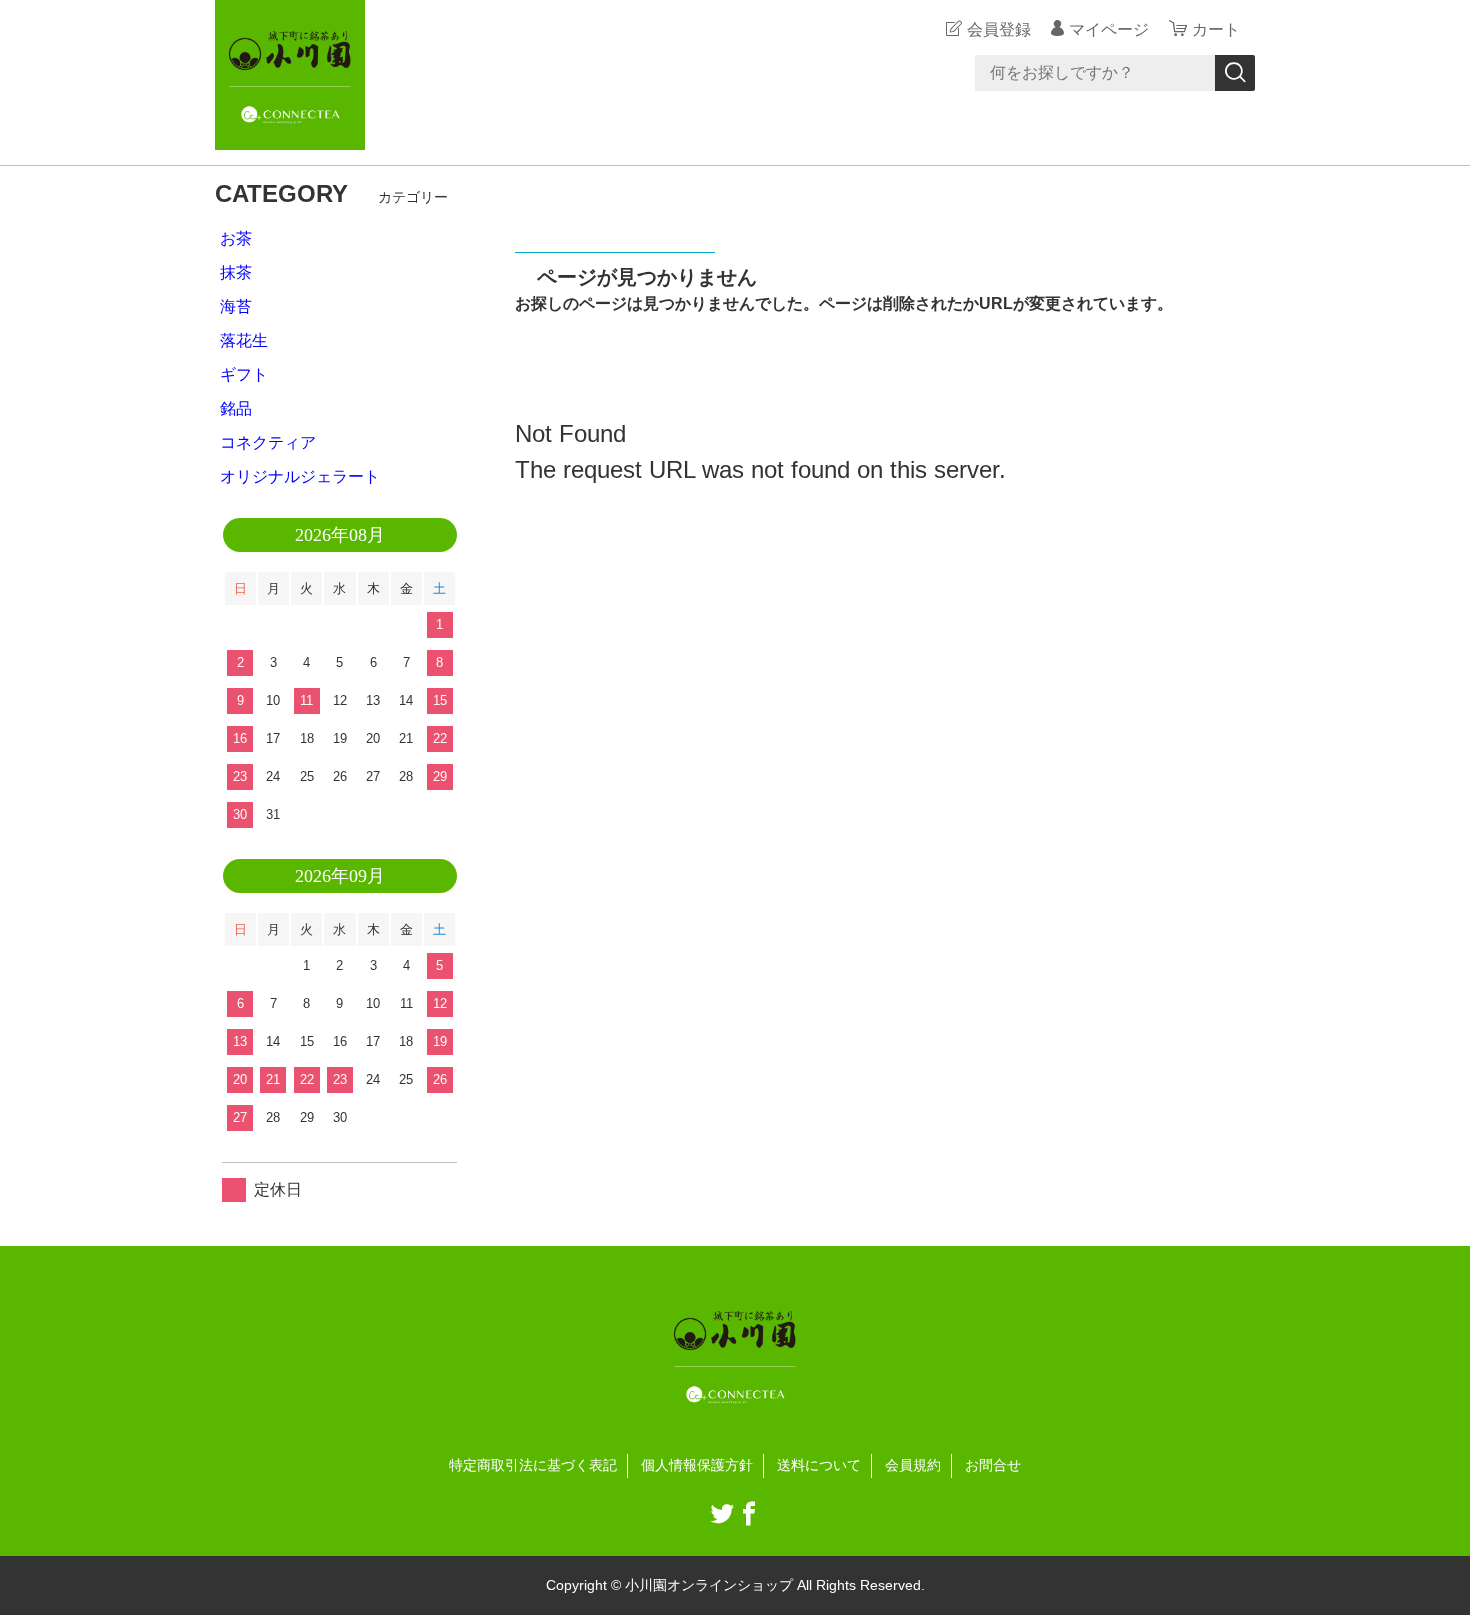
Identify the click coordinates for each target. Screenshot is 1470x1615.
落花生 (244, 340)
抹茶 (236, 272)
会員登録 (999, 29)
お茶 (236, 238)
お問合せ (993, 1465)
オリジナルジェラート (300, 476)
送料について (819, 1465)
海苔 (236, 306)
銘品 (236, 408)
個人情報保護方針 (697, 1465)
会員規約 (913, 1465)
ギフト (244, 374)
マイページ (1109, 29)
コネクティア (268, 442)
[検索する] (1235, 73)
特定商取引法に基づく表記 (533, 1465)
